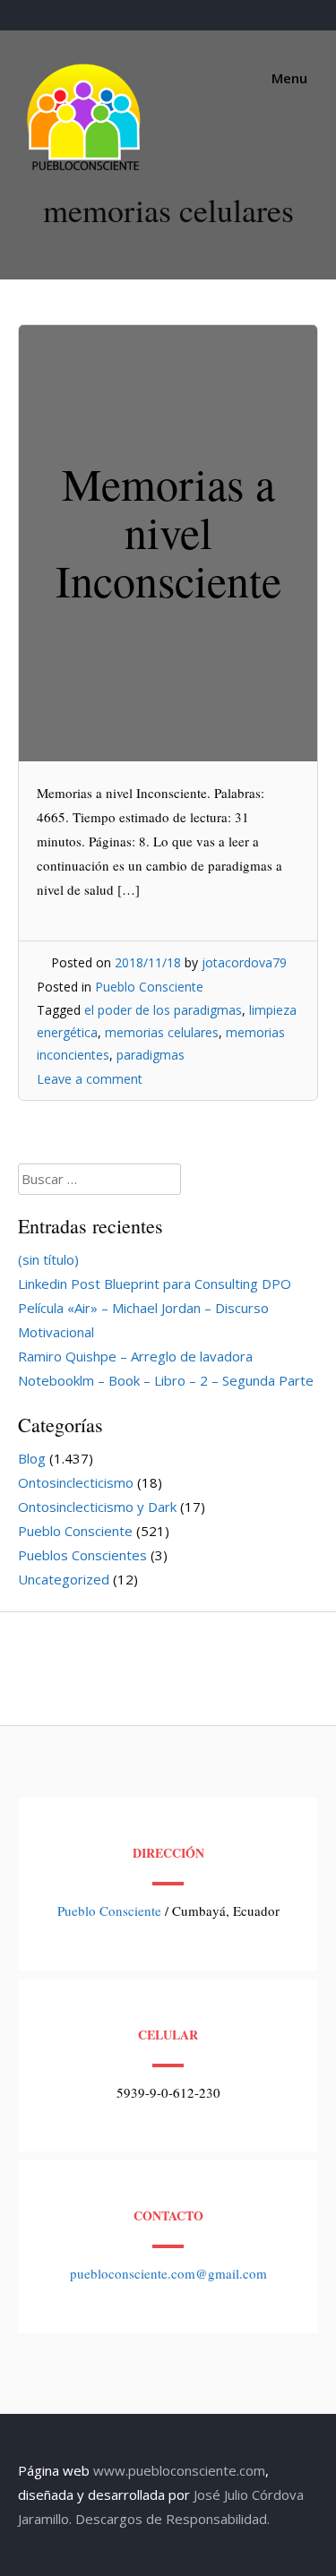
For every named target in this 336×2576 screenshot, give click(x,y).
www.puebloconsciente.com (179, 2470)
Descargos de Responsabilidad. (172, 2519)
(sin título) (48, 1259)
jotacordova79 (244, 962)
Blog (32, 1458)
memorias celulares (162, 1032)
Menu (288, 78)
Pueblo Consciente (149, 987)
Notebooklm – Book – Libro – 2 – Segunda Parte (166, 1380)
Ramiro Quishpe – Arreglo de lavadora (135, 1356)
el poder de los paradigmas (163, 1010)
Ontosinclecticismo (76, 1482)
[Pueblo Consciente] (85, 170)
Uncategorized (64, 1579)
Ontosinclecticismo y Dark (97, 1507)
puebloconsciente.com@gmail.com (168, 2273)
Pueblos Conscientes (82, 1555)
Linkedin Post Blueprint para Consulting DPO (155, 1284)
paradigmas (151, 1055)
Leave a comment (90, 1079)
